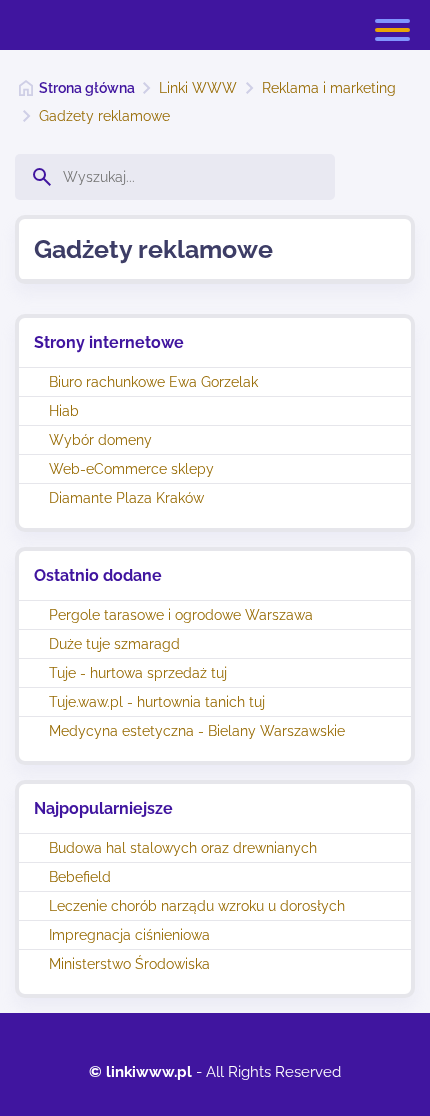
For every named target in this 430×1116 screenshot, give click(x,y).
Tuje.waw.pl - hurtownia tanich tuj (157, 702)
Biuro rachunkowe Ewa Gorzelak (153, 382)
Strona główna (87, 88)
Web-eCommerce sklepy (131, 469)
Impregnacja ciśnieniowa (129, 935)
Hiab (64, 411)
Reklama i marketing (329, 88)
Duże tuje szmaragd (114, 644)
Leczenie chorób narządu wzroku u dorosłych (197, 906)
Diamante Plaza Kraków (126, 498)
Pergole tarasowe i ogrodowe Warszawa (181, 615)
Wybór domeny (100, 440)
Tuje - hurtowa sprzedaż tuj (138, 673)
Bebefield (80, 877)
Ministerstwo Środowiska (129, 964)
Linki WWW (198, 88)
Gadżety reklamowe (104, 116)
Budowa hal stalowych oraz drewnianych (183, 848)
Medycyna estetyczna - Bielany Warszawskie (197, 731)
